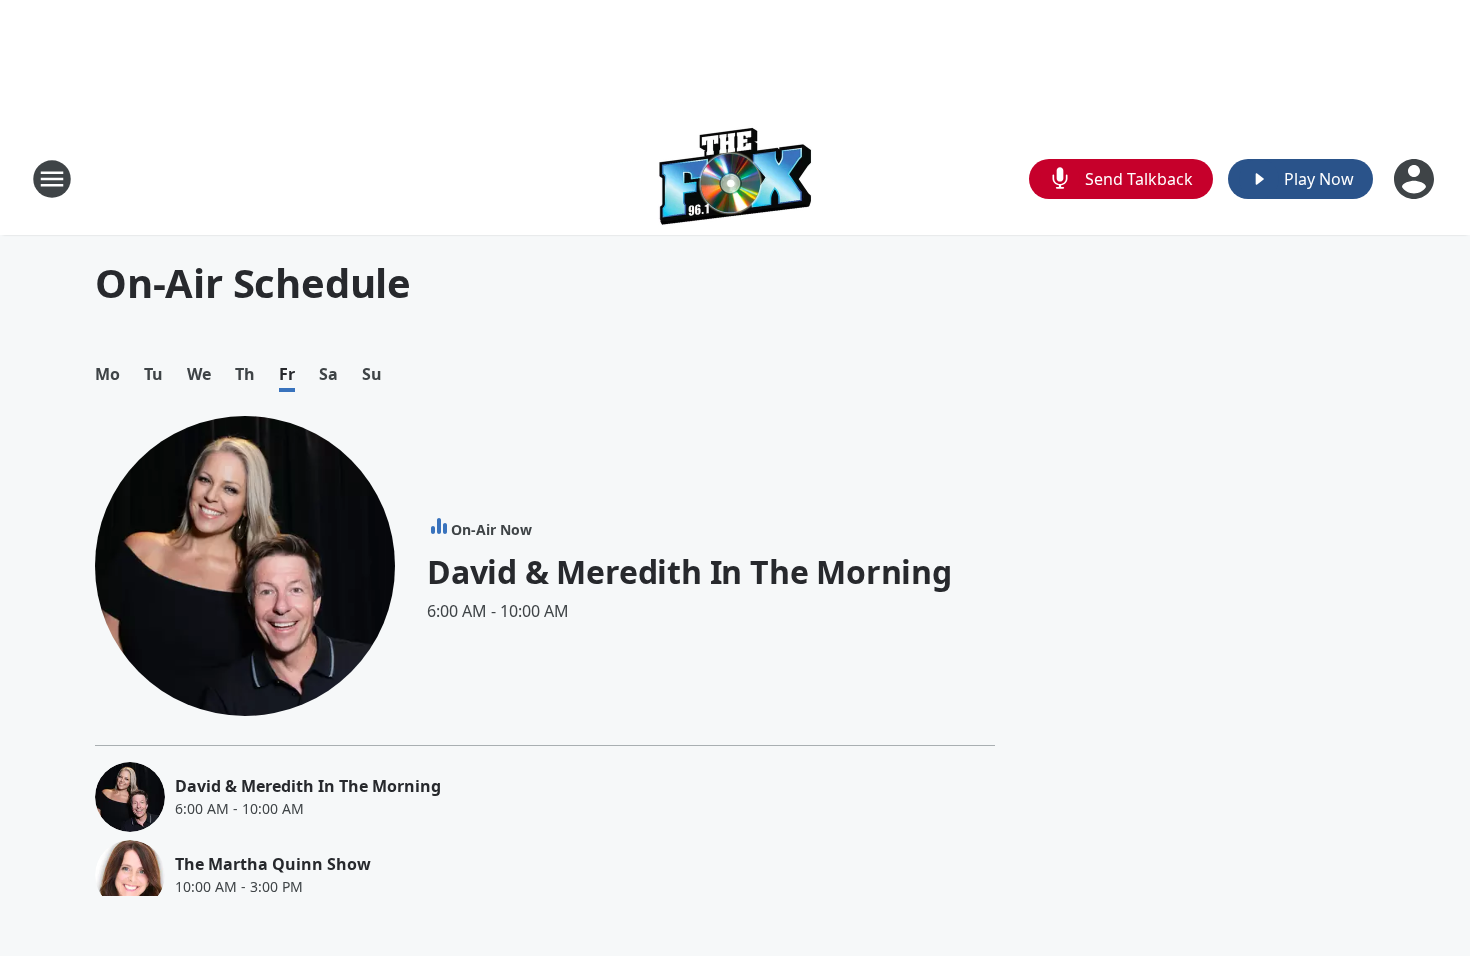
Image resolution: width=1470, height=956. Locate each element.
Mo (107, 374)
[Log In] (1416, 179)
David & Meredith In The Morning (689, 571)
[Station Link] (735, 178)
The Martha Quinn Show (273, 864)
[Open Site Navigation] (52, 179)
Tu (153, 374)
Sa (328, 374)
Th (245, 374)
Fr (287, 374)
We (199, 374)
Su (372, 374)
